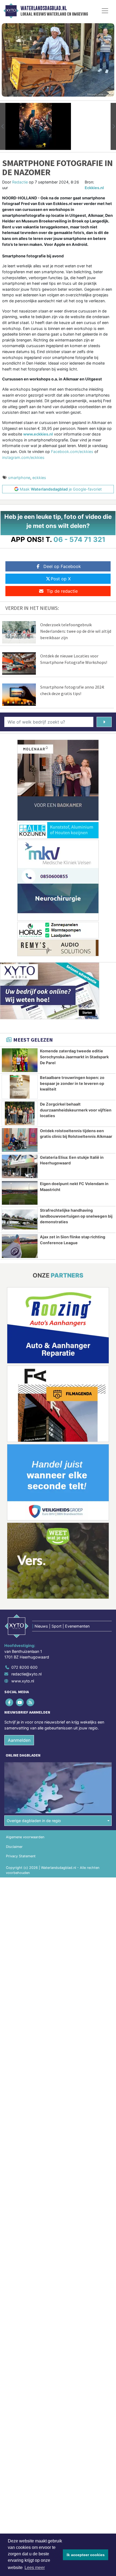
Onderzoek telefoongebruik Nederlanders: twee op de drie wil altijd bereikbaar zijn (76, 631)
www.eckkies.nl (38, 434)
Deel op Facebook (62, 566)
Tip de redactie (62, 591)
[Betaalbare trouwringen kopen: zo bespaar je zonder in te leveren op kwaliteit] (20, 1087)
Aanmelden (19, 1740)
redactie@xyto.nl (26, 1674)
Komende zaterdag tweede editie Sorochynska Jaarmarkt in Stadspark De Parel (74, 1057)
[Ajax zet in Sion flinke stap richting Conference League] (20, 1246)
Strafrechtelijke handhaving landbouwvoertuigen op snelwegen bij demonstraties (76, 1216)
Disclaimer (14, 1847)
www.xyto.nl (23, 1681)
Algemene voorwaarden (25, 1837)
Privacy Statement (21, 1856)
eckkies (39, 478)
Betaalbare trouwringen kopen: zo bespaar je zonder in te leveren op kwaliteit (72, 1083)
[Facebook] (10, 1702)
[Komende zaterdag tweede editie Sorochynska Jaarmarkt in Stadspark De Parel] (20, 1060)
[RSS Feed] (31, 1702)
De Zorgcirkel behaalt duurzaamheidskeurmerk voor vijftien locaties (76, 1110)
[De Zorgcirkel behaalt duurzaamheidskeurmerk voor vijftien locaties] (20, 1113)
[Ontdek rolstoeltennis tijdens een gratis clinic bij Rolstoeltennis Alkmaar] (20, 1140)
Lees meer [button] (35, 2568)
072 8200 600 (24, 1667)
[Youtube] (20, 1702)
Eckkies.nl (94, 188)
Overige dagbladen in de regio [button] (34, 1821)
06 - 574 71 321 (79, 539)
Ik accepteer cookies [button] (86, 2555)
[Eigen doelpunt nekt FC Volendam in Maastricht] (20, 1193)
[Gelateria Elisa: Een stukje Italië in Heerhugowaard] (20, 1167)
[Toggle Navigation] (105, 11)
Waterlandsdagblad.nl (44, 8)
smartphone (19, 478)
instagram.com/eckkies (23, 457)
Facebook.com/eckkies (72, 451)
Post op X (61, 579)
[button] (3, 126)
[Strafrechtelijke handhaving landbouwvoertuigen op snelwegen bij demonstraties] (20, 1219)
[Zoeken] (104, 722)
